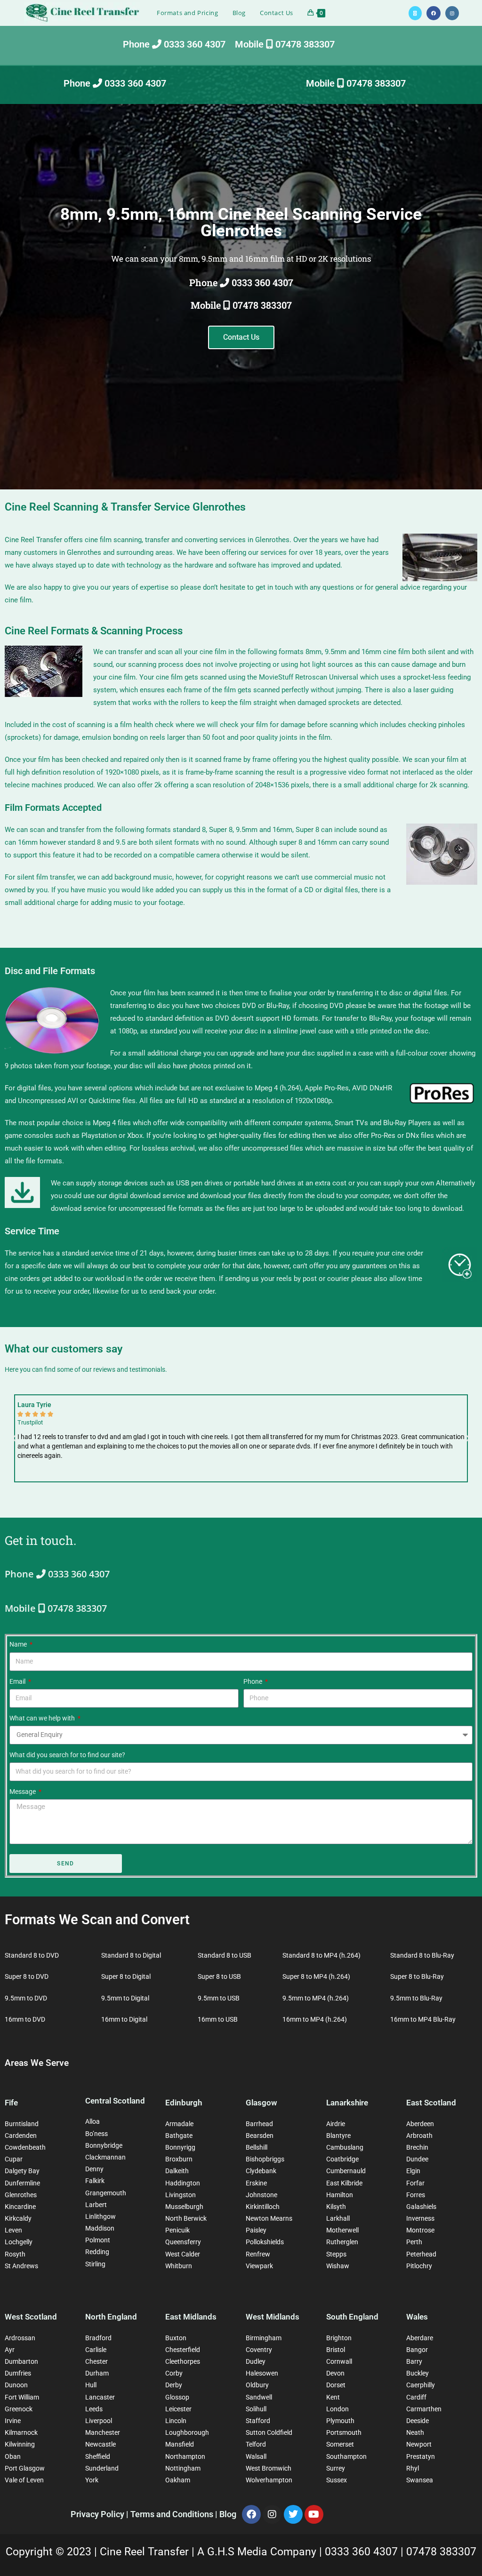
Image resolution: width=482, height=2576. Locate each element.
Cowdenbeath (25, 2147)
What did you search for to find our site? (67, 1755)
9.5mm (336, 652)
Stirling (95, 2264)
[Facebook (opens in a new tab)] (434, 13)
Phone (253, 1681)
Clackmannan (105, 2157)
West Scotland (31, 2317)
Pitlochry (419, 2266)
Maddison (100, 2228)
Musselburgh (184, 2207)
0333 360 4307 (363, 2552)
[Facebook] (251, 2514)
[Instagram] (272, 2514)
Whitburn (179, 2266)
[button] (14, 1439)
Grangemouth (106, 2193)
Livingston (181, 2195)
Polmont (98, 2240)
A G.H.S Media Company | (261, 2552)
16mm (371, 652)
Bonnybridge (104, 2145)
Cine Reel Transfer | (149, 2552)
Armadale (179, 2124)
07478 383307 (441, 2552)
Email (18, 1681)
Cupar (14, 2159)
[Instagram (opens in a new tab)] (452, 13)
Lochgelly (19, 2242)
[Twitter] (293, 2514)
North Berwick (186, 2218)
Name (19, 1644)
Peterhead (421, 2254)
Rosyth (15, 2254)
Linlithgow (100, 2216)
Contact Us (241, 337)
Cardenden (21, 2136)
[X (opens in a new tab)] (415, 13)
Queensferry (183, 2242)
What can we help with (43, 1718)
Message (23, 1792)
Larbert (96, 2205)
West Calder (183, 2254)
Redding (97, 2252)
